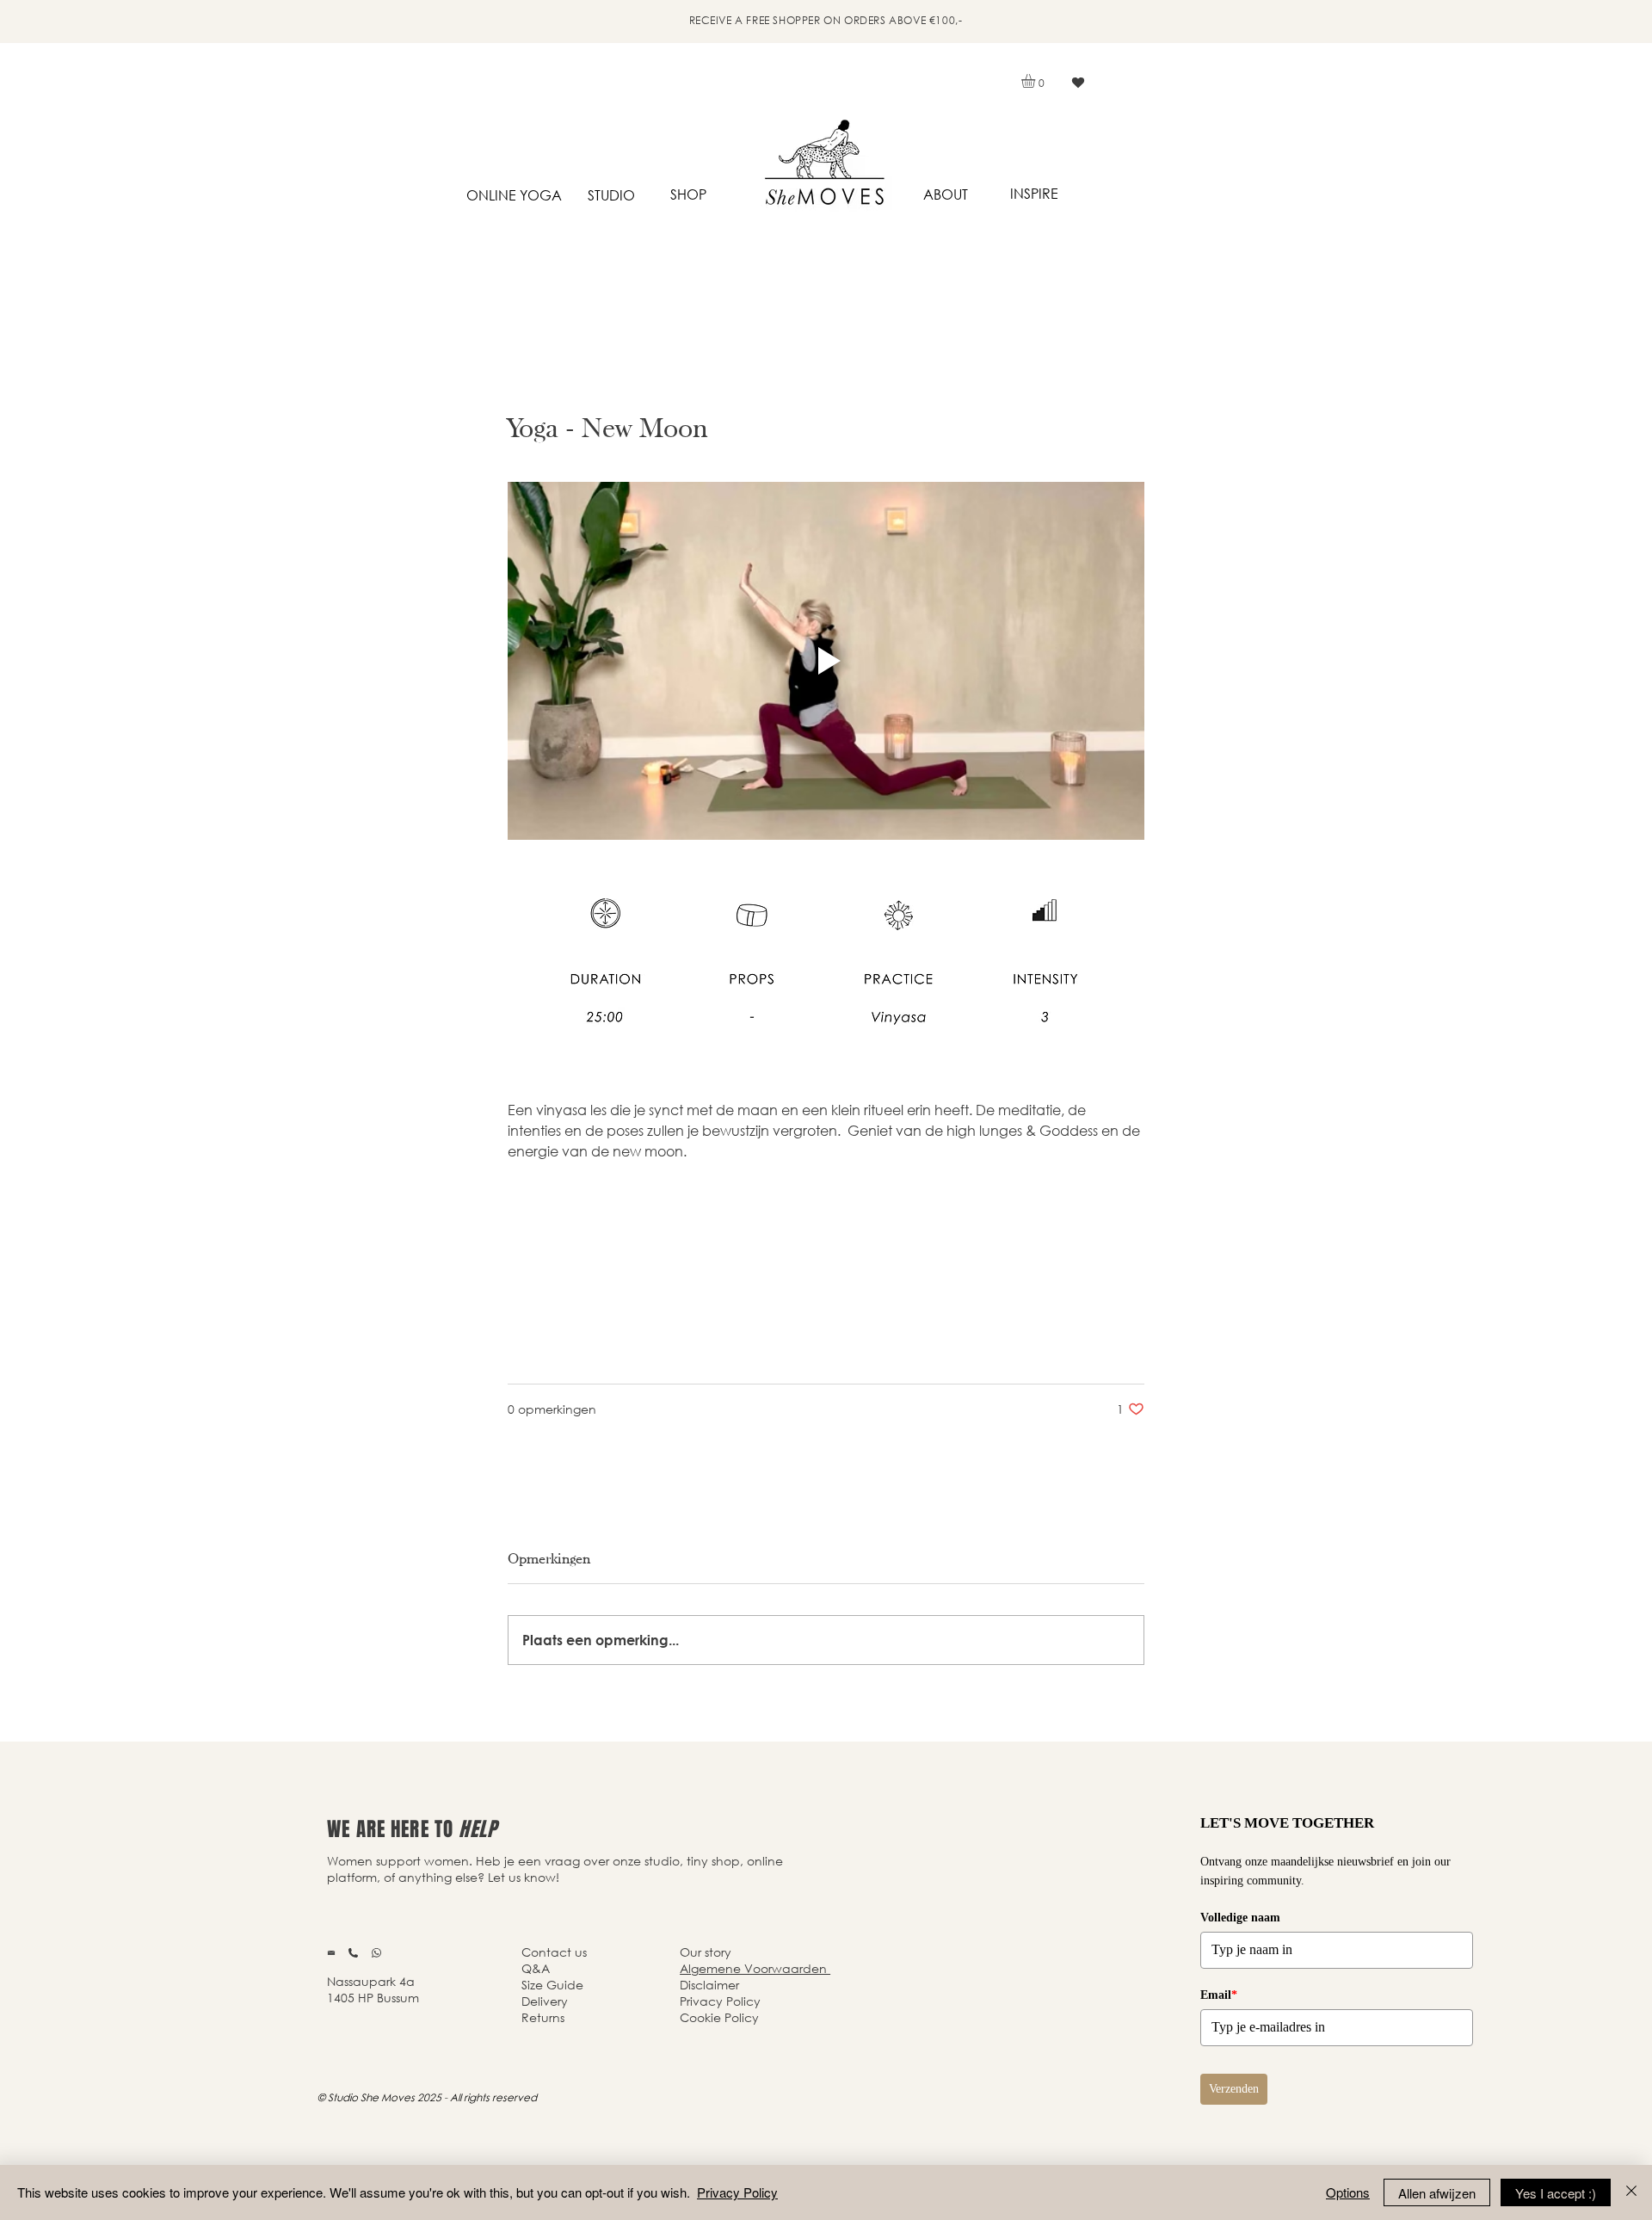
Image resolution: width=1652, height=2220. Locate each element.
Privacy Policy (737, 2192)
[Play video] (826, 661)
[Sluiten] (1631, 2192)
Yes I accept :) (1556, 2193)
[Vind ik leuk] (1078, 83)
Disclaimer (709, 1985)
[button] (1036, 81)
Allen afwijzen (1437, 2193)
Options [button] (1348, 2192)
